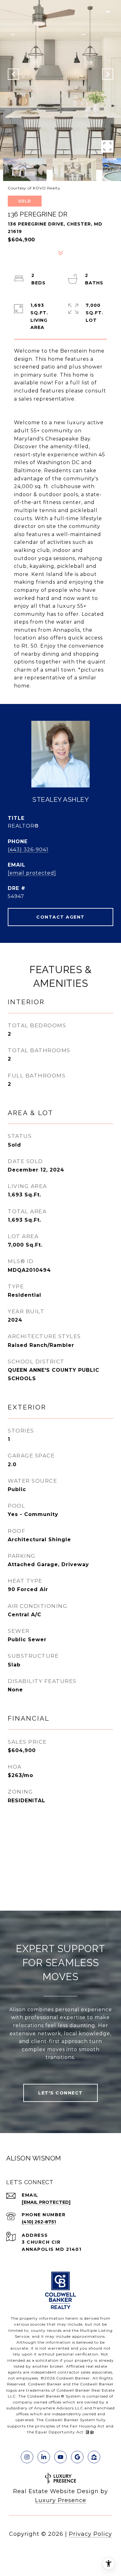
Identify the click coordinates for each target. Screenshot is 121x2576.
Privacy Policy (90, 2534)
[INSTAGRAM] (27, 2457)
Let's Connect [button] (60, 2093)
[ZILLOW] (94, 2457)
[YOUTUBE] (60, 2457)
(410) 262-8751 (39, 2222)
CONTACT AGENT (60, 917)
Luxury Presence (61, 2500)
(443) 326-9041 (28, 850)
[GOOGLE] (77, 2457)
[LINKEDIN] (44, 2457)
